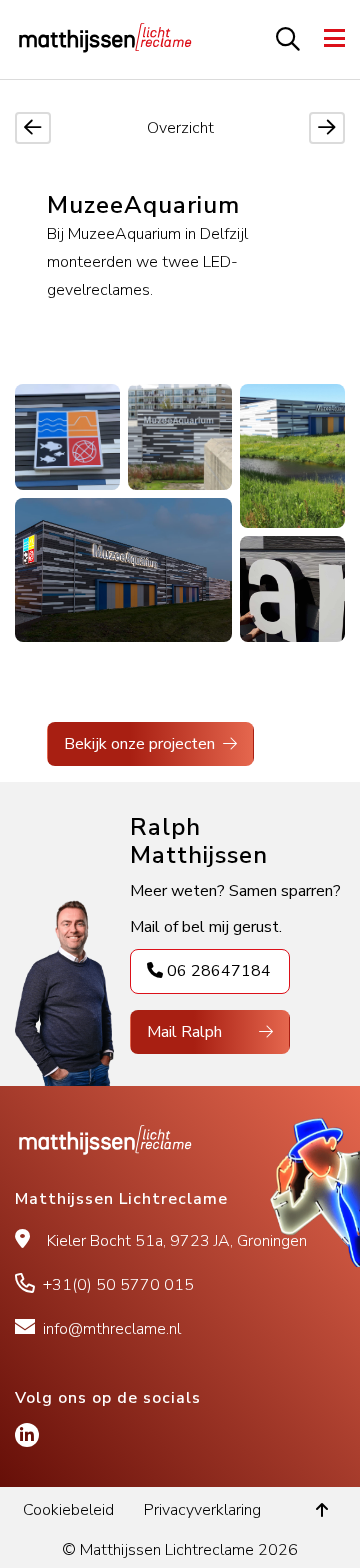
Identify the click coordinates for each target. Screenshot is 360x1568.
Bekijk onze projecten (139, 744)
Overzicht (180, 128)
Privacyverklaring (202, 1510)
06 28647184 (219, 971)
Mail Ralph (184, 1032)
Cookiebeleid (68, 1510)
